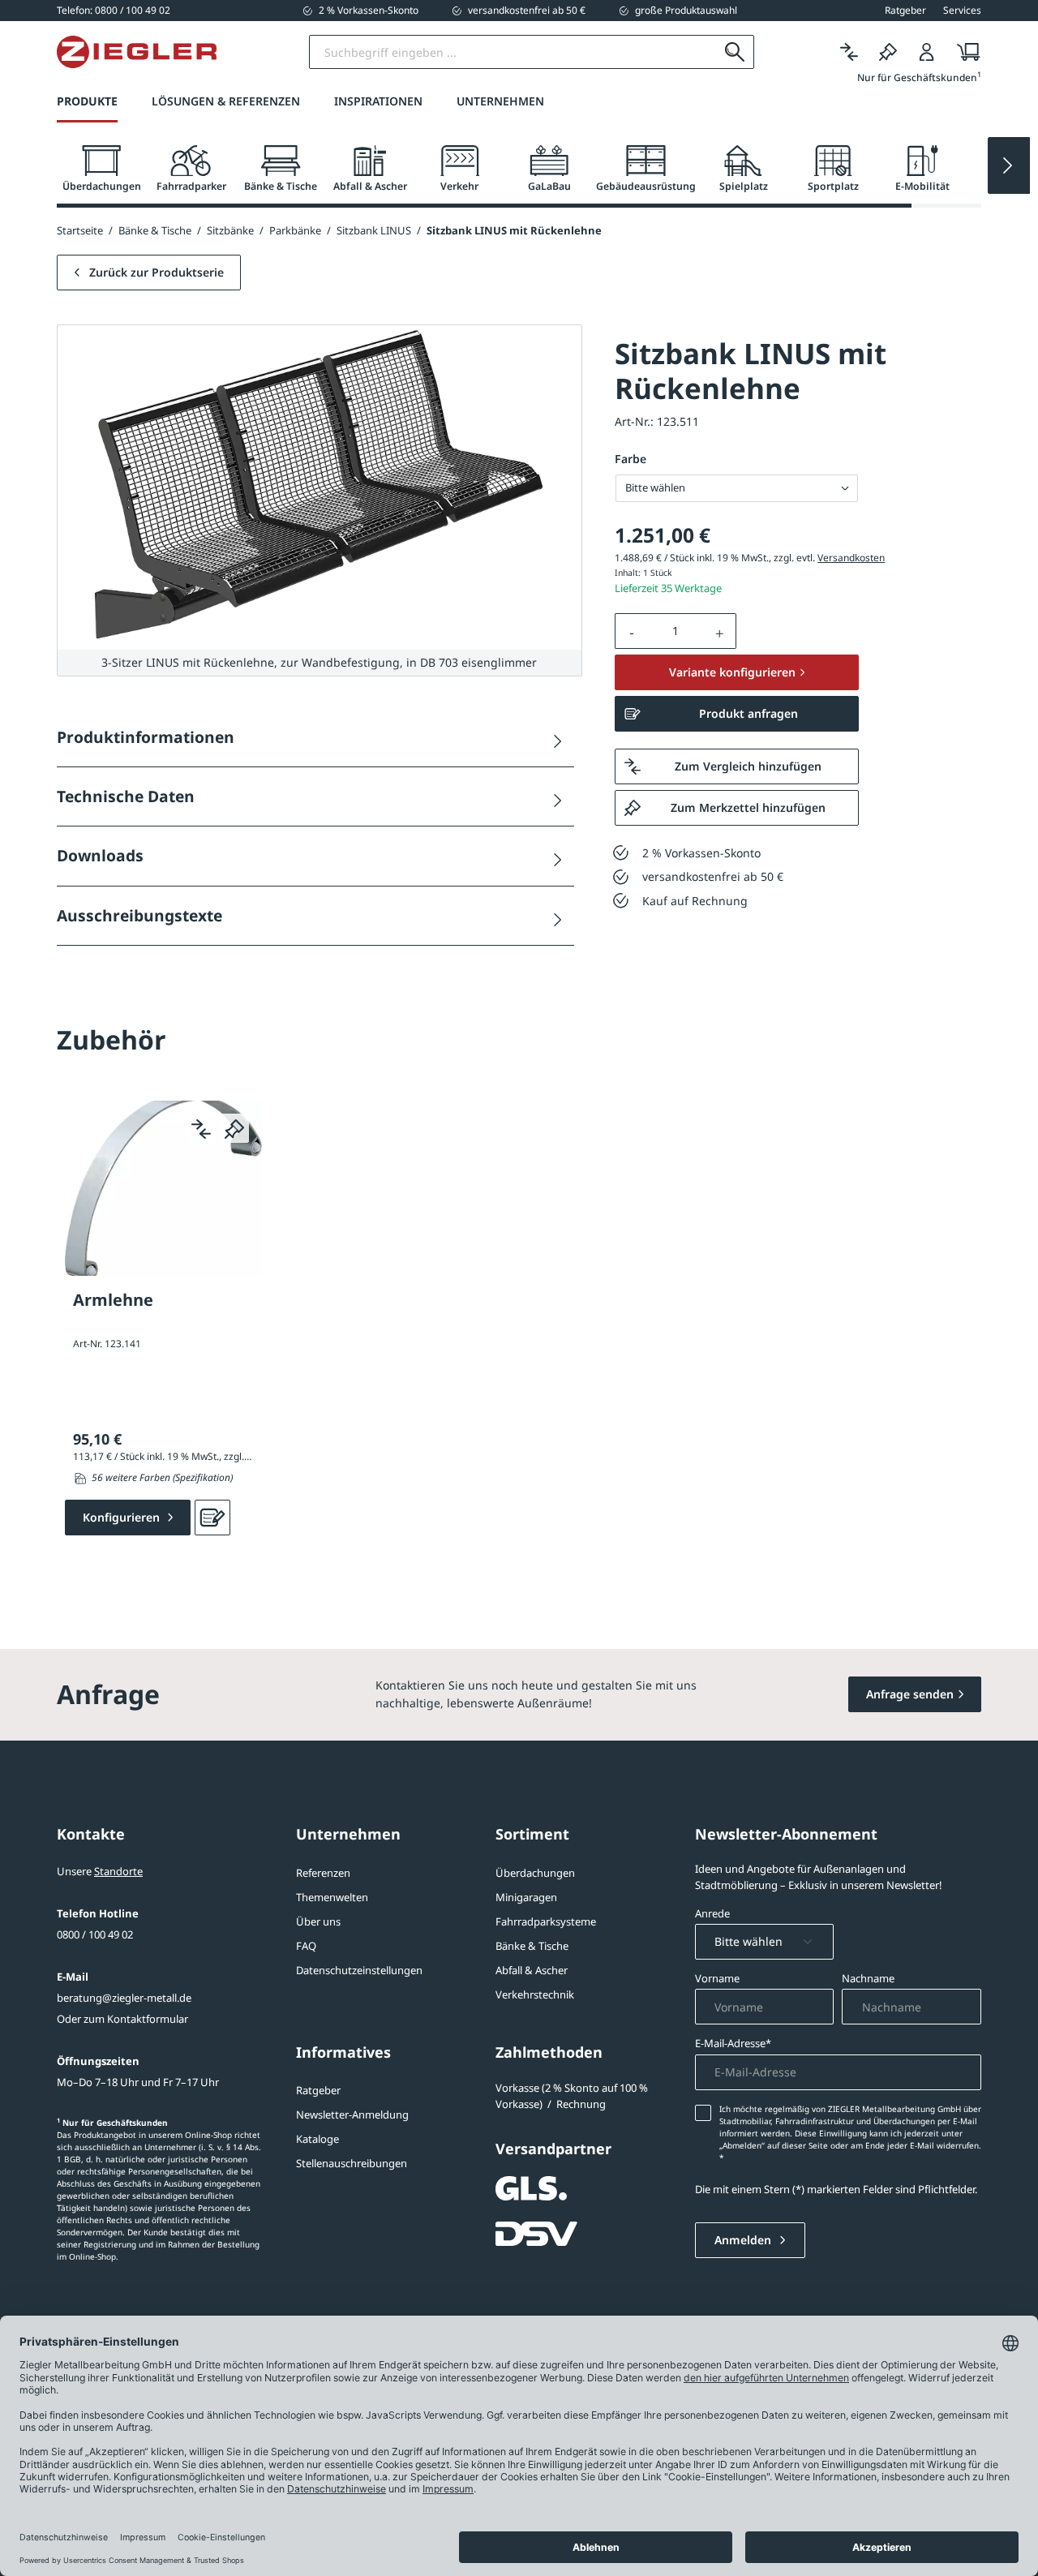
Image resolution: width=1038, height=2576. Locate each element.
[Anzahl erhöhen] (720, 631)
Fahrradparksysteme (546, 1921)
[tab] (101, 169)
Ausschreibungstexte (139, 915)
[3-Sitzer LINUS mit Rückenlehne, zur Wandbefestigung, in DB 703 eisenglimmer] (320, 487)
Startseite (80, 230)
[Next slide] (1009, 165)
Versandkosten (851, 558)
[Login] (927, 52)
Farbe (631, 459)
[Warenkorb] (964, 52)
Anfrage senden (910, 1694)
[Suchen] (735, 52)
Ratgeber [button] (905, 11)
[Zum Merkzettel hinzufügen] (234, 1128)
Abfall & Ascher (532, 1970)
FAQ (306, 1946)
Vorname (717, 1978)
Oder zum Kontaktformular (122, 2019)
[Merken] (888, 52)
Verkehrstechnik (535, 1994)
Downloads (100, 855)
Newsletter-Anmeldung (352, 2114)
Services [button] (962, 11)
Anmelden (744, 2240)
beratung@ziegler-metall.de (124, 1998)
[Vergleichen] (849, 52)
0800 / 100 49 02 (95, 1934)
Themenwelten (332, 1897)
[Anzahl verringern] (632, 631)
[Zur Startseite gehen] (137, 52)
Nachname (868, 1978)
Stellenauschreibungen (352, 2163)
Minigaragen (526, 1897)
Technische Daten (126, 796)
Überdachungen (535, 1873)
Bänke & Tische (532, 1946)
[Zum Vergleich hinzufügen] (201, 1128)
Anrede (712, 1913)
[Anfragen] (212, 1518)
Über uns (318, 1921)
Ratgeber (318, 2090)
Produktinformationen (146, 737)
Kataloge (317, 2139)
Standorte (118, 1871)
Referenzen (323, 1873)
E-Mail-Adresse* (733, 2043)
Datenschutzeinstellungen (359, 1970)
